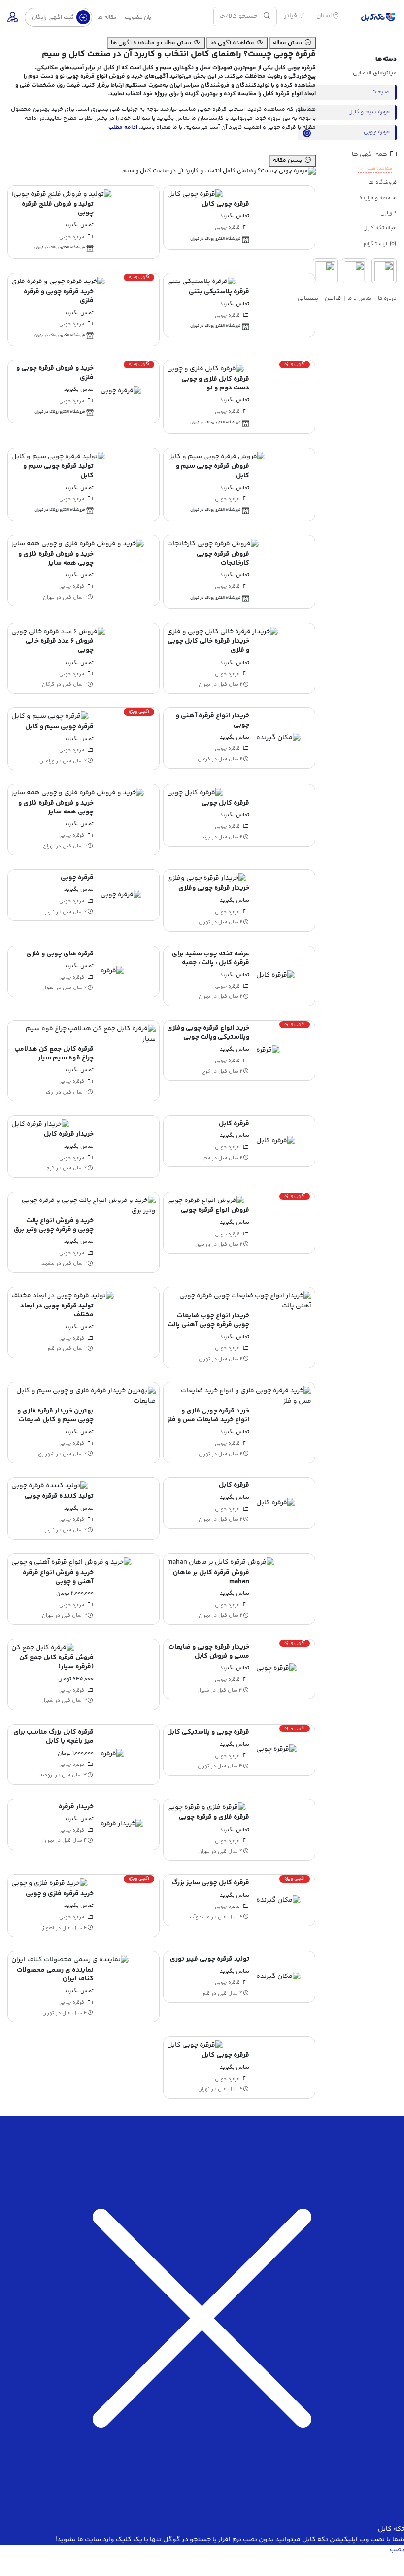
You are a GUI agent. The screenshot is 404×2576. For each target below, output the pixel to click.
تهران (49, 597)
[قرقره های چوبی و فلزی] (112, 971)
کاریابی (388, 213)
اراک (50, 1092)
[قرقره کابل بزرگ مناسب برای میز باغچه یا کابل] (112, 1754)
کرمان (204, 759)
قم (207, 1158)
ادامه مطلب (124, 127)
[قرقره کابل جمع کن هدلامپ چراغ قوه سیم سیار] (84, 1034)
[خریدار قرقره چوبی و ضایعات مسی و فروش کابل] (277, 1669)
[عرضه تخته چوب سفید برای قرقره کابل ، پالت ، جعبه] (276, 976)
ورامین (47, 761)
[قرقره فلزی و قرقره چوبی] (206, 1807)
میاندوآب (200, 1917)
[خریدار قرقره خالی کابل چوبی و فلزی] (222, 632)
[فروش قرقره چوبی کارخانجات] (213, 544)
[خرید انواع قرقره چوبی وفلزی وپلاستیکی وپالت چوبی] (268, 1050)
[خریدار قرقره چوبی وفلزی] (207, 879)
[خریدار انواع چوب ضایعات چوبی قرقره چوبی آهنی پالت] (239, 1301)
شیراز (203, 1690)
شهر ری (46, 1454)
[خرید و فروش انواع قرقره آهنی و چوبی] (71, 1563)
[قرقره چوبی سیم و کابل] (50, 717)
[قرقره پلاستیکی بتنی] (201, 282)
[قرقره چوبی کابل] (195, 194)
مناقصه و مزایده (378, 198)
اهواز (49, 988)
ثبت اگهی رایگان (53, 17)
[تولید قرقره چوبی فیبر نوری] (278, 1976)
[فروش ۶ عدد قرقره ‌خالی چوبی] (58, 632)
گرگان (48, 685)
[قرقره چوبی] (121, 895)
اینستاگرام (376, 244)
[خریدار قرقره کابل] (40, 1125)
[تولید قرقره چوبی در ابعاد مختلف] (63, 1296)
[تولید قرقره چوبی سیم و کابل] (58, 457)
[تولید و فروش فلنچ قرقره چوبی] (62, 194)
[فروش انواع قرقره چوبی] (206, 1200)
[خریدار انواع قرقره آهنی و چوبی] (278, 738)
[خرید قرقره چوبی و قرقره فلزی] (58, 282)
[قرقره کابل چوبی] (195, 793)
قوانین (333, 299)
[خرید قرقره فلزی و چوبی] (50, 1884)
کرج (206, 1071)
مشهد (48, 1264)
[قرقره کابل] (276, 1141)
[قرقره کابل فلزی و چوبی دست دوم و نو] (205, 369)
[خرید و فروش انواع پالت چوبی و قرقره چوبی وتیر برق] (84, 1206)
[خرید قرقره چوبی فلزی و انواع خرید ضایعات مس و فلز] (239, 1396)
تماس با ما (359, 299)
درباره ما (387, 299)
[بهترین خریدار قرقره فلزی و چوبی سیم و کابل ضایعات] (84, 1396)
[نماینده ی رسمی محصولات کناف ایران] (70, 1960)
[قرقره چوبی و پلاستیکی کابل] (277, 1750)
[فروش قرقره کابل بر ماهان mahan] (221, 1563)
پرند (206, 837)
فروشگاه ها (382, 183)
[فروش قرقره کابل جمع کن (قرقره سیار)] (43, 1648)
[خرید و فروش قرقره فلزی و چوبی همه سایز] (78, 544)
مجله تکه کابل (380, 228)
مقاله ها (107, 18)
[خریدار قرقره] (122, 1824)
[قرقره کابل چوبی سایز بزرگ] (278, 1901)
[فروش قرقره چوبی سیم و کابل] (216, 457)
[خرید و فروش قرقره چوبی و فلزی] (121, 391)
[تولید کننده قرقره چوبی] (50, 1486)
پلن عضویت (138, 18)
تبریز (50, 912)
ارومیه (47, 1775)
